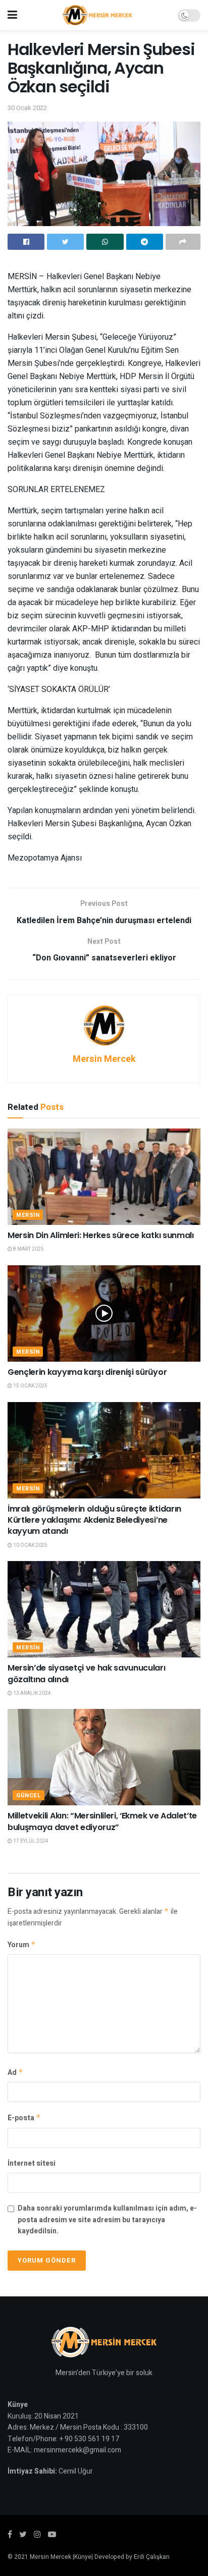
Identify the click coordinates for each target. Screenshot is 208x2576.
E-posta (24, 2118)
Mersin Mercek (104, 1059)
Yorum (22, 1945)
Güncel (29, 1795)
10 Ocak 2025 (30, 1545)
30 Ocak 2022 (27, 108)
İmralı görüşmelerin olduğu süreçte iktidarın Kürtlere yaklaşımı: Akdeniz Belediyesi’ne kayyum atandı (94, 1520)
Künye (83, 2557)
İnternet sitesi (32, 2163)
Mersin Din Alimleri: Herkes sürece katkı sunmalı (101, 1235)
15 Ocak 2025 (30, 1386)
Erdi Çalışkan (152, 2557)
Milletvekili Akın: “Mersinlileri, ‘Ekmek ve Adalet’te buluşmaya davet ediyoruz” (102, 1821)
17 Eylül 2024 (30, 1841)
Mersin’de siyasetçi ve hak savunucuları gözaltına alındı (87, 1673)
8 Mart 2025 (28, 1249)
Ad (15, 2073)
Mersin (28, 1215)
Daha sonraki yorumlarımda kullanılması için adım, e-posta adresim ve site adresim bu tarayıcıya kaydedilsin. (107, 2220)
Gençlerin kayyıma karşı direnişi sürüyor (87, 1372)
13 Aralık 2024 (32, 1693)
